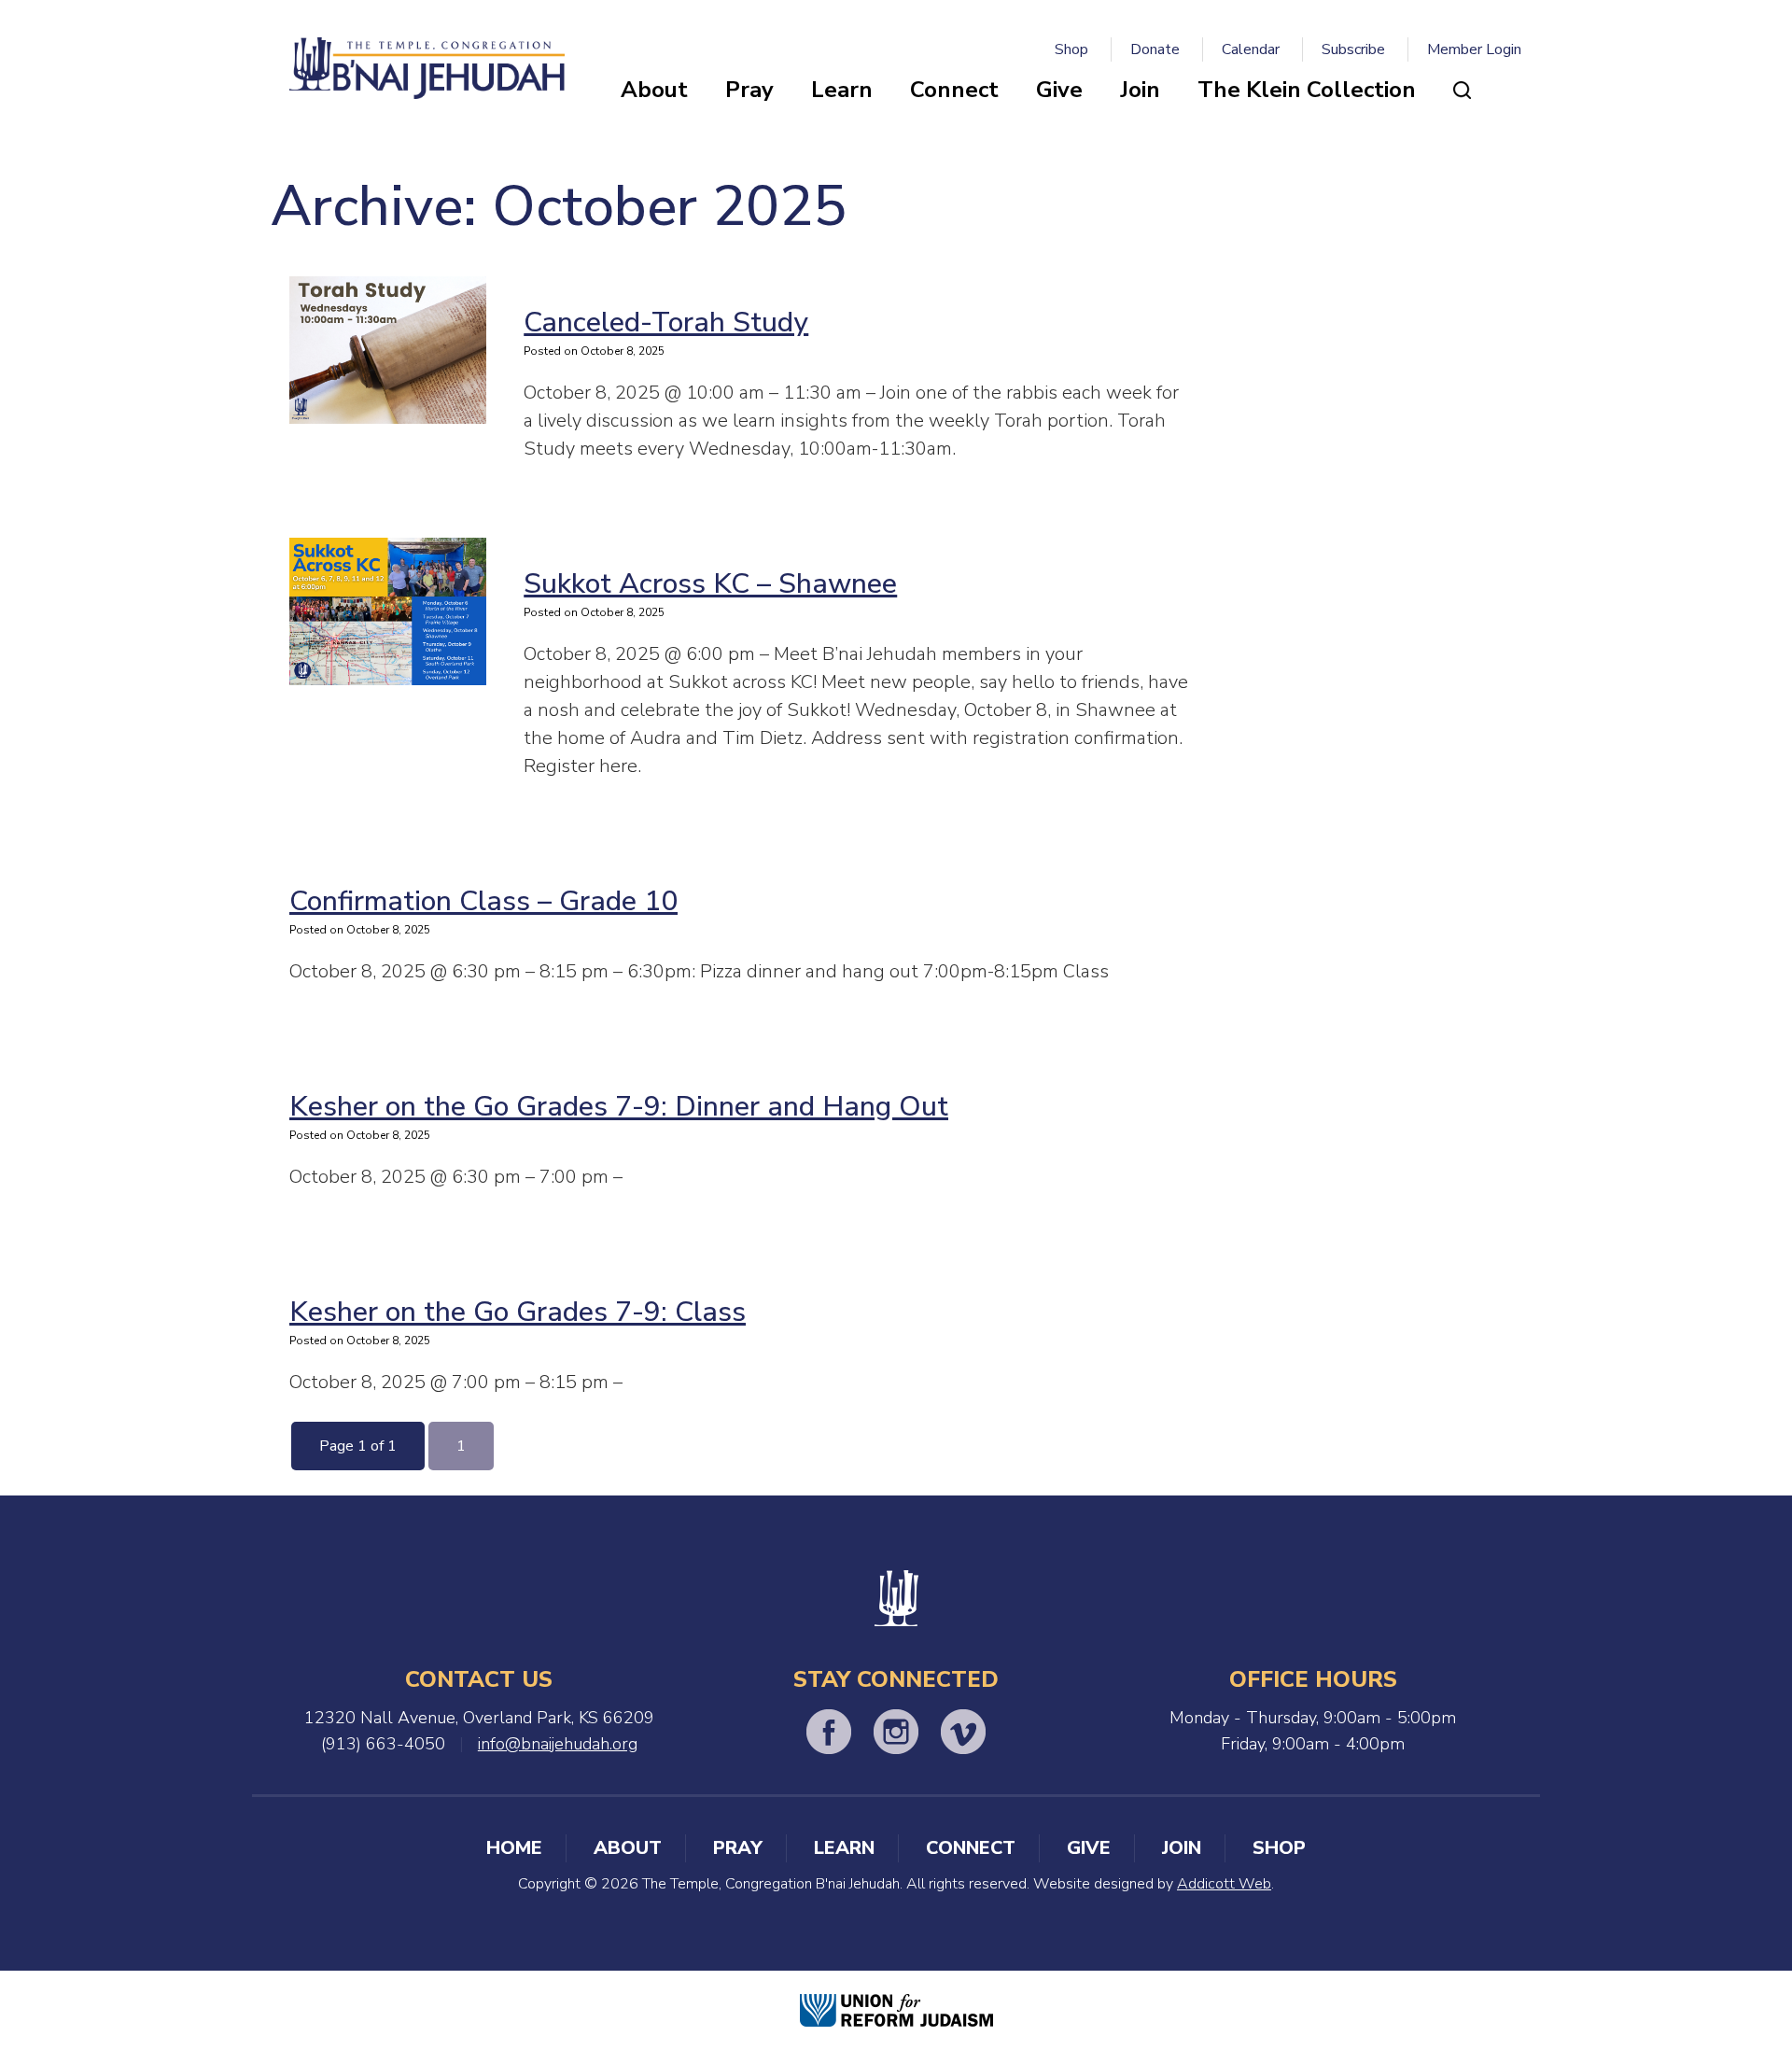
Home (514, 1848)
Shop (1071, 49)
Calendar (1251, 49)
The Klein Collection (1307, 90)
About (654, 90)
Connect (954, 90)
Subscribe (1353, 49)
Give (1059, 90)
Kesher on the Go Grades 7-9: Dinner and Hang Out (619, 1107)
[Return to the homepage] (427, 68)
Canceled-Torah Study (666, 323)
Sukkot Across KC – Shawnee (710, 584)
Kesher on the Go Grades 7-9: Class (518, 1312)
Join (1140, 90)
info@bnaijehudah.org (558, 1744)
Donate (1155, 49)
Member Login (1474, 49)
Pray (749, 90)
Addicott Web (1224, 1884)
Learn (842, 90)
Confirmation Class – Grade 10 (483, 901)
